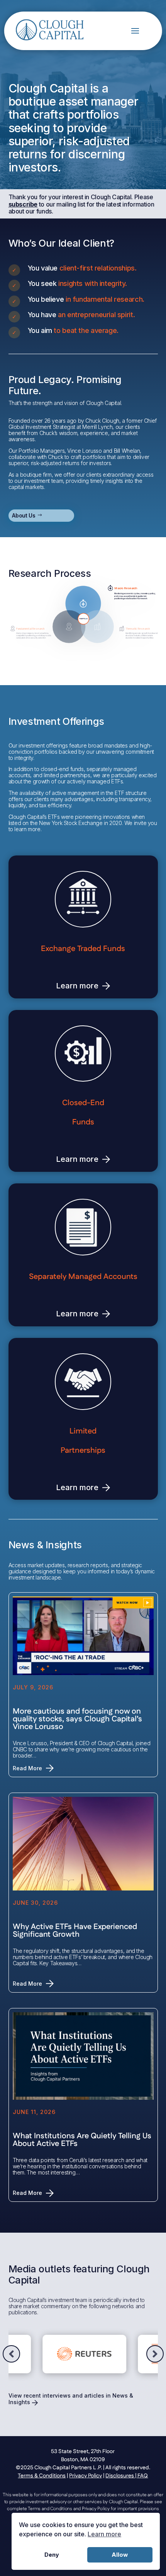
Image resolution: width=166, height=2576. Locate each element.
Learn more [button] (104, 2534)
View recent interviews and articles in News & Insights (71, 2399)
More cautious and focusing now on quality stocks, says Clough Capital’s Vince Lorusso (77, 1719)
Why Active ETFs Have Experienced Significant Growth (75, 1931)
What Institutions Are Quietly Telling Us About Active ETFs (82, 2140)
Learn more (77, 986)
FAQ (143, 2476)
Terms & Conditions (42, 2476)
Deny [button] (52, 2555)
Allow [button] (120, 2555)
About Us (24, 515)
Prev (11, 2354)
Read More (27, 1768)
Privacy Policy (86, 2476)
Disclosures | (121, 2476)
